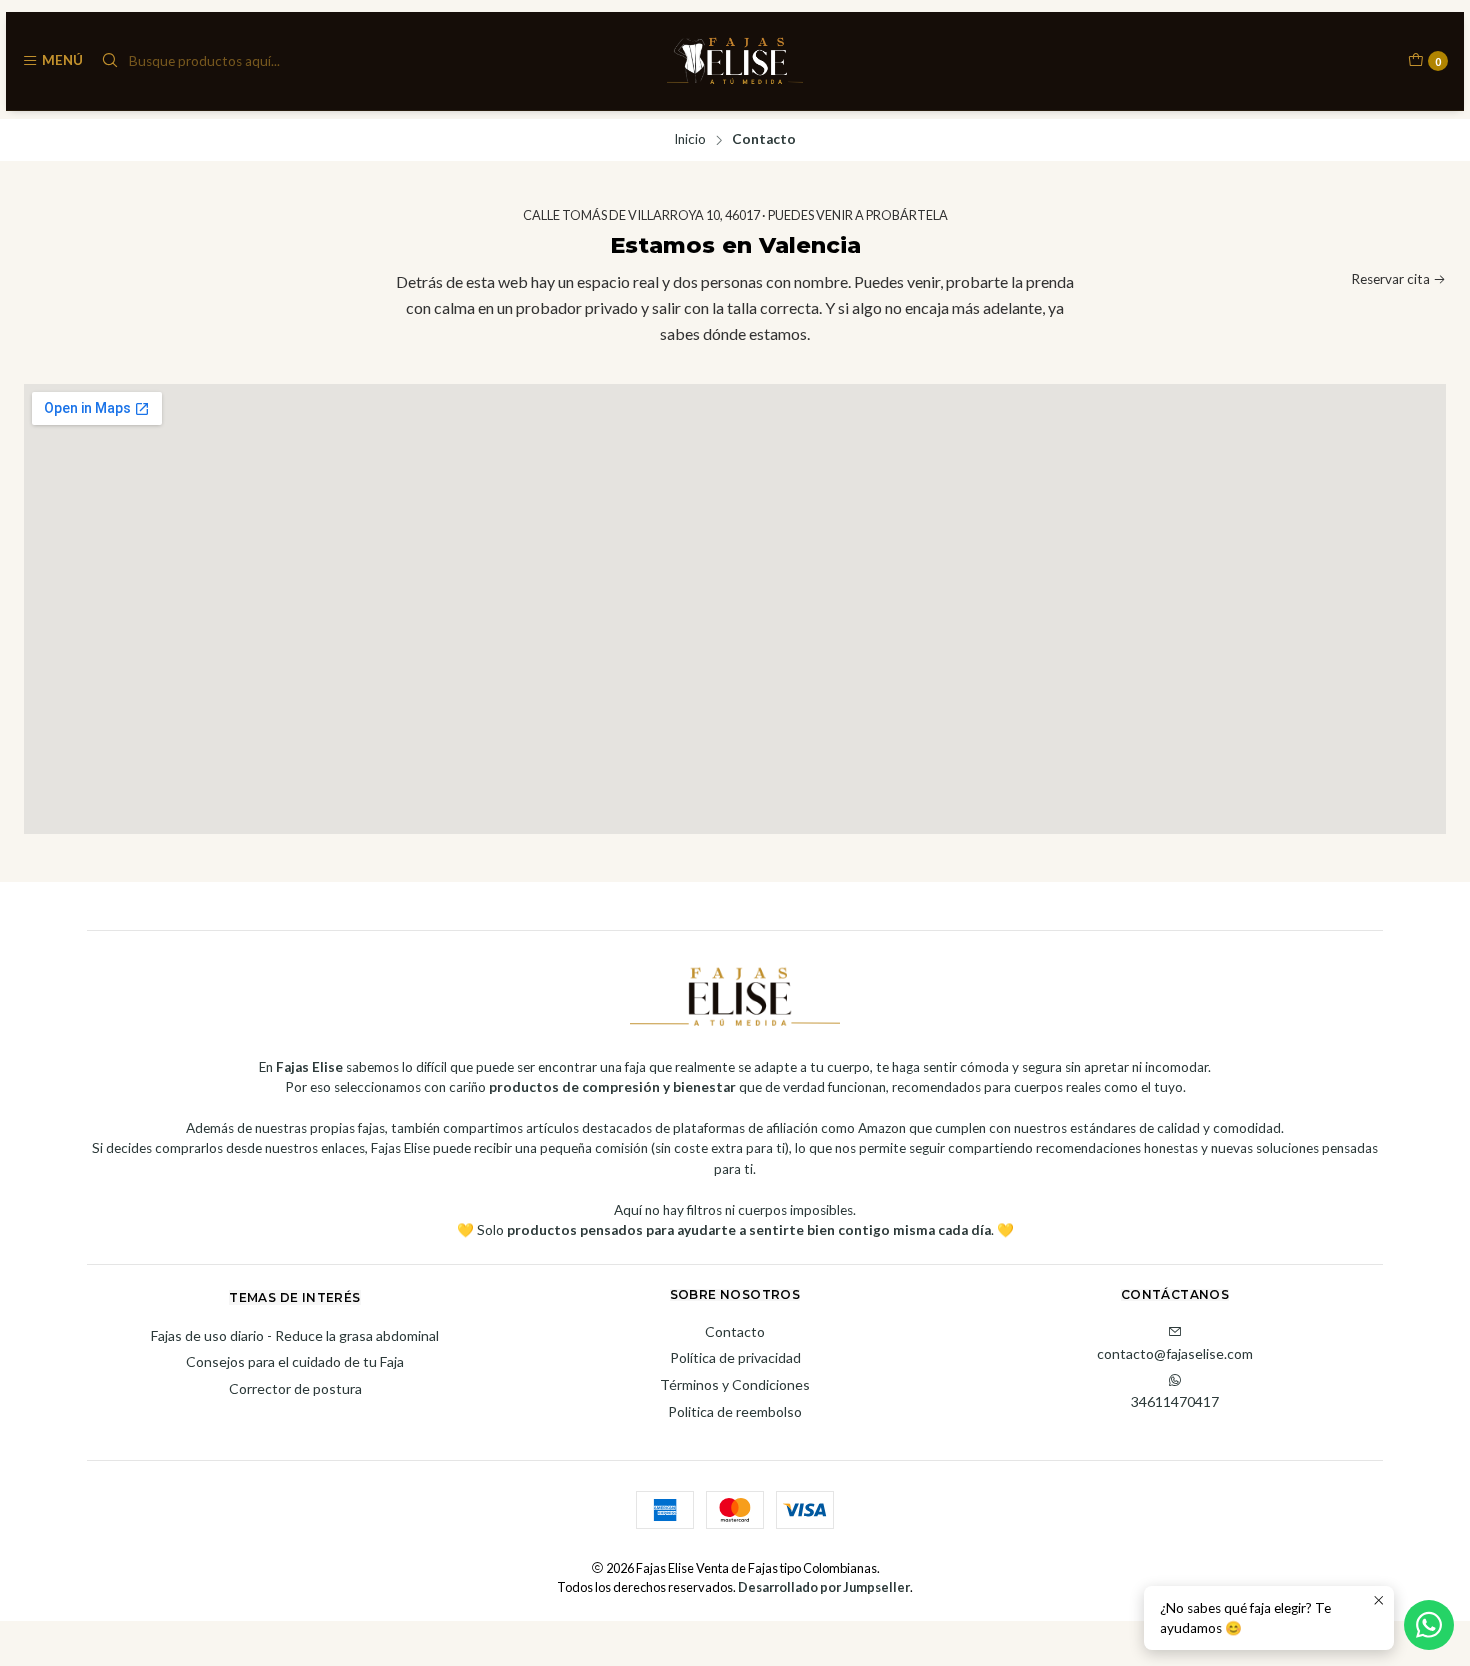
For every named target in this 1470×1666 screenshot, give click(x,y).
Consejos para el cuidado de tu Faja (295, 1361)
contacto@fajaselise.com (1175, 1353)
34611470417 (1175, 1401)
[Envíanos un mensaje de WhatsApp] (1429, 1625)
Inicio (690, 140)
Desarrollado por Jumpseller (824, 1587)
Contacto (735, 1331)
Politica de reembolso (735, 1411)
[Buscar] (110, 61)
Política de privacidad (735, 1357)
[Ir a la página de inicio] (735, 61)
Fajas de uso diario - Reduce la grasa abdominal (295, 1335)
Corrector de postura (295, 1388)
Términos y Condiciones (735, 1384)
